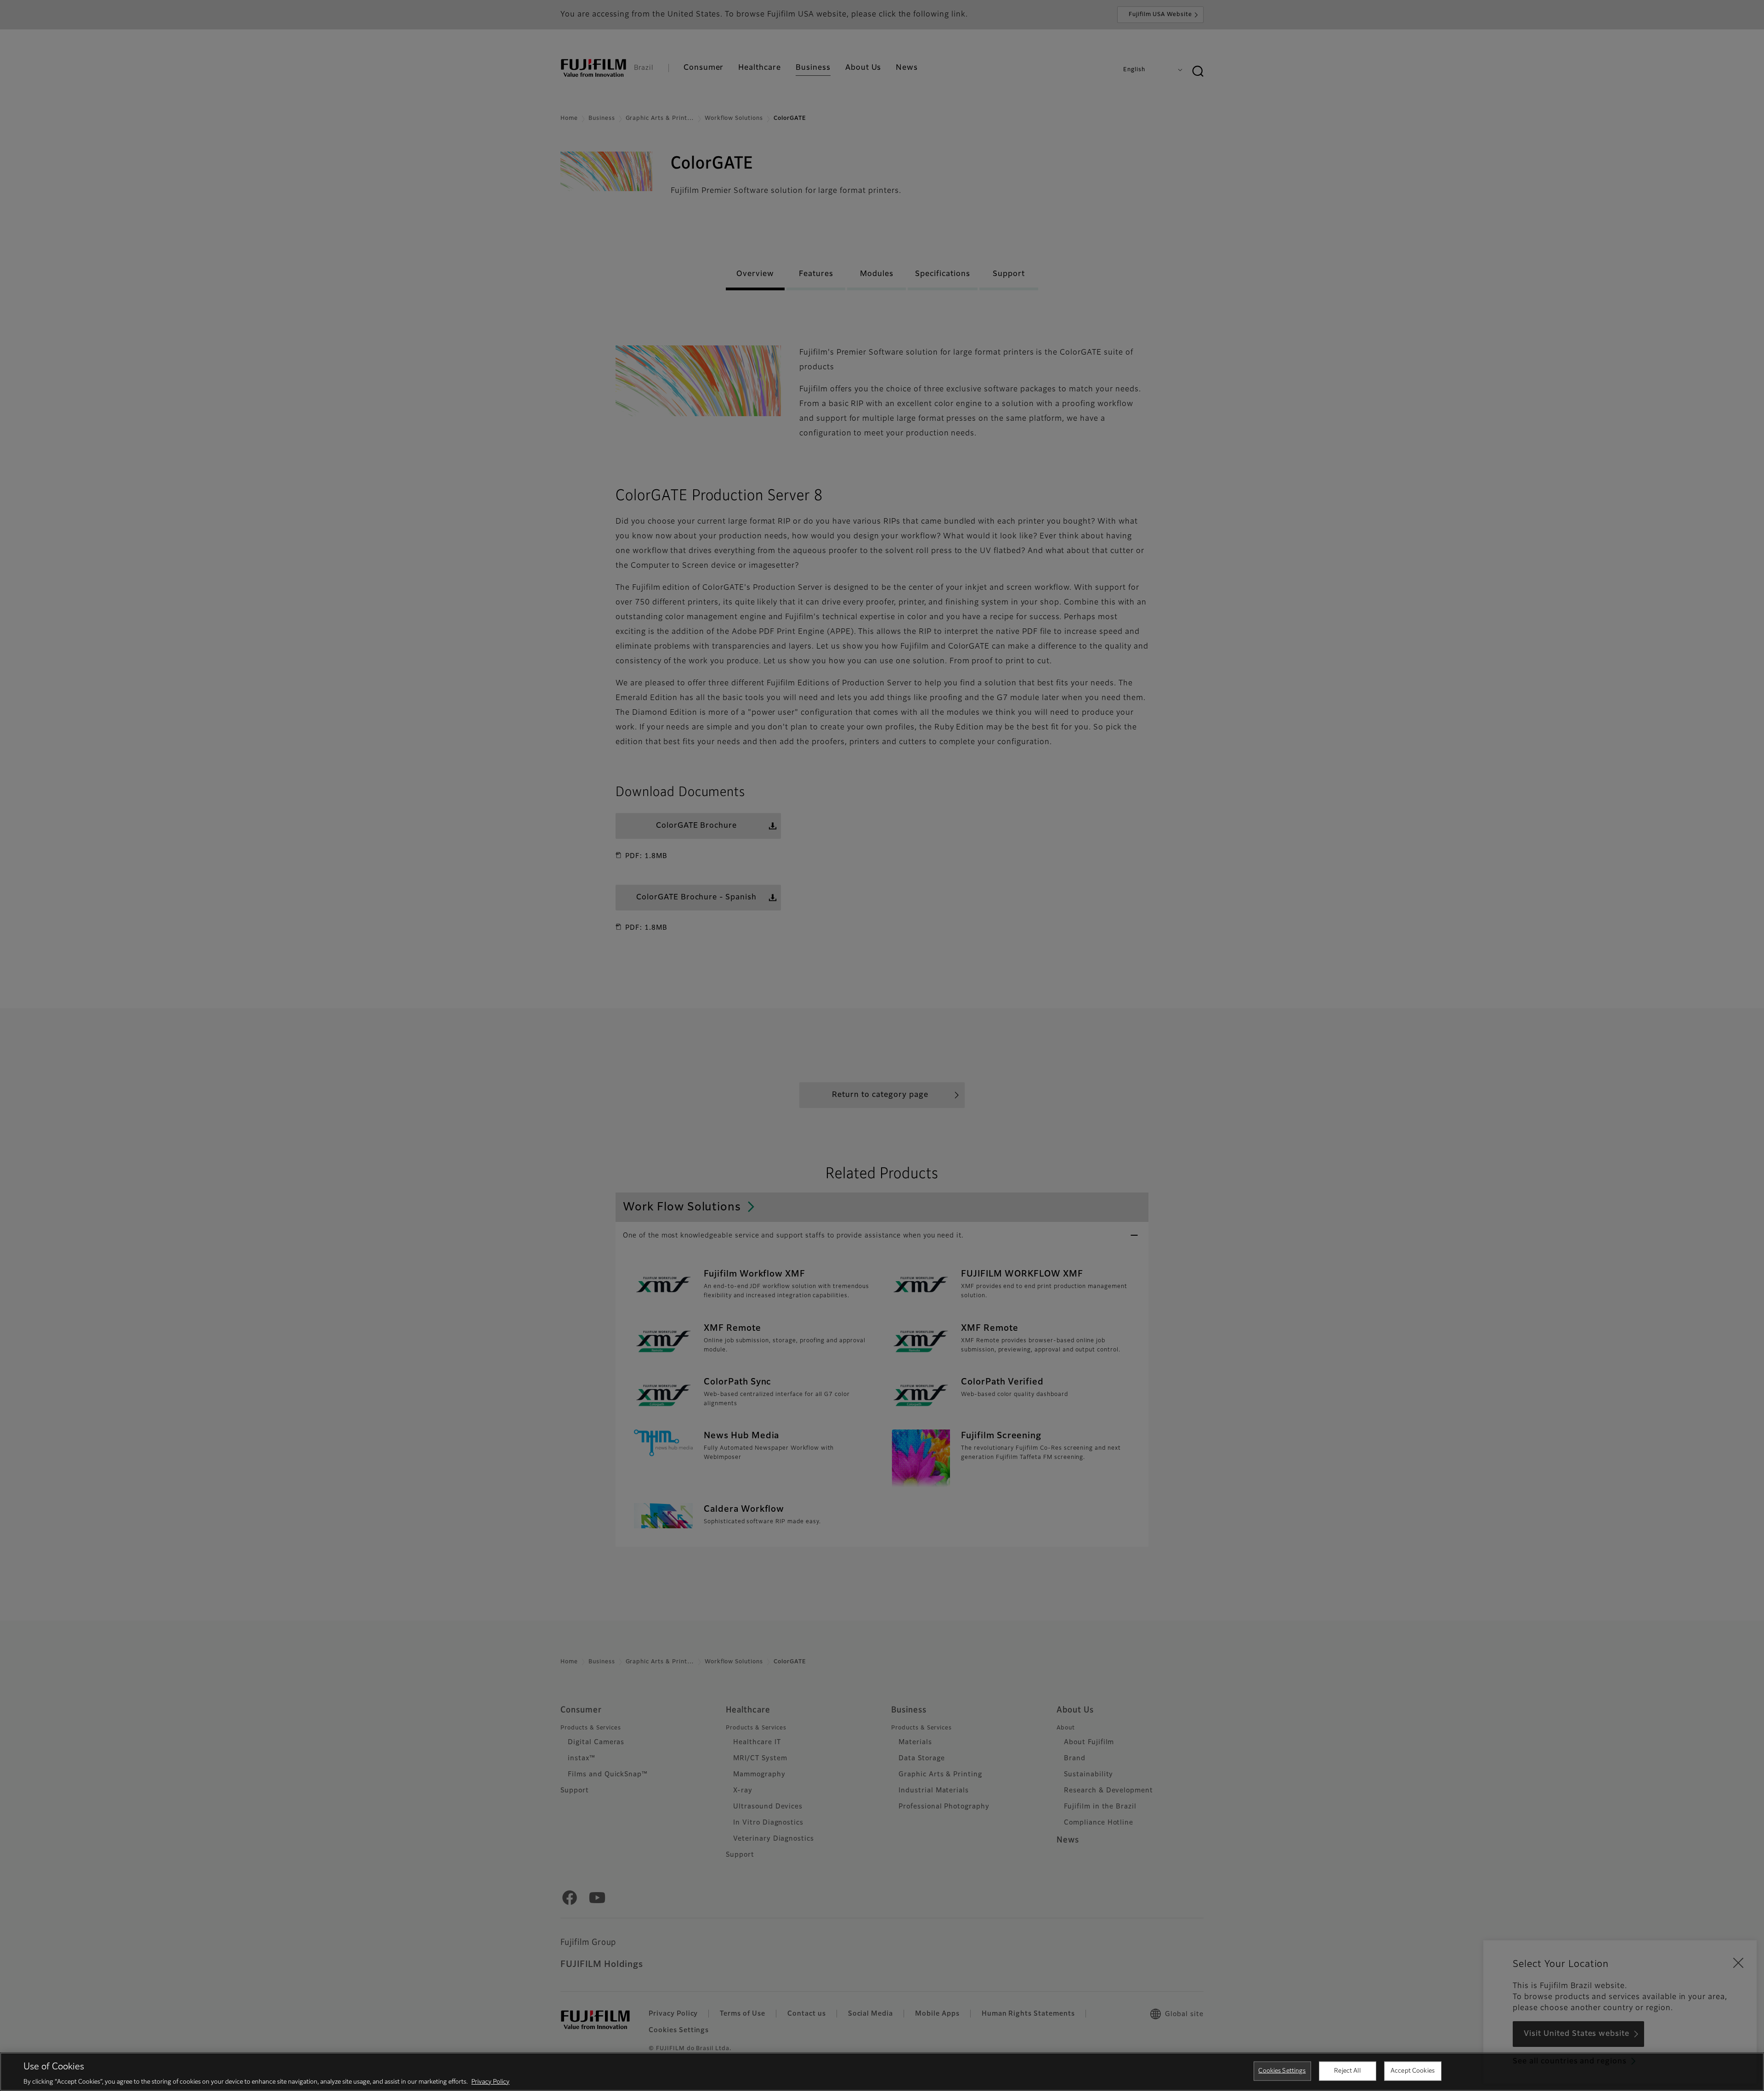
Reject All (1347, 2071)
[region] (882, 2072)
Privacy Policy (490, 2082)
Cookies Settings (1282, 2071)
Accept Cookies (1413, 2071)
